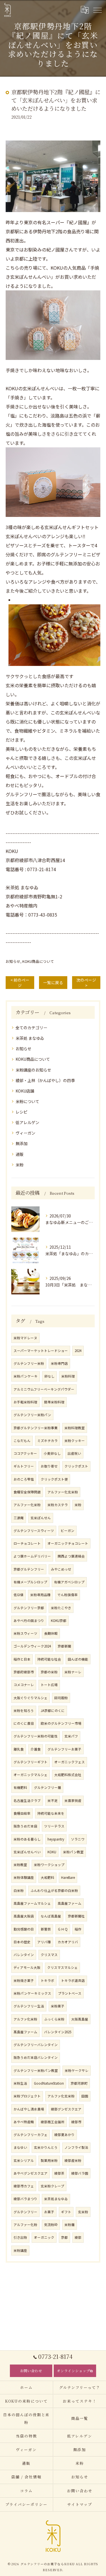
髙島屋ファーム (25, 2032)
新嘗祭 (46, 1929)
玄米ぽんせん (41, 1518)
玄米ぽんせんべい (27, 1852)
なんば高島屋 (51, 1916)
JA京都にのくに (53, 1711)
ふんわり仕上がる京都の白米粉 (54, 1890)
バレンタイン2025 (58, 2032)
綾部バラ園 (80, 2173)
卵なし (49, 1376)
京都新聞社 (76, 1916)
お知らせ (13, 961)
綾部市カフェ (24, 2186)
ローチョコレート (27, 1543)
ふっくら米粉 (54, 2019)
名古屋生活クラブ (27, 1801)
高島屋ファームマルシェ (32, 1903)
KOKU (52, 1852)
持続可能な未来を (51, 1813)
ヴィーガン (25, 1133)
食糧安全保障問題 (27, 1492)
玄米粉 (83, 2212)
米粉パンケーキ (26, 1376)
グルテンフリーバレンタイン (36, 2045)
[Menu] (97, 10)
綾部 (78, 2237)
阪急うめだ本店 (25, 1826)
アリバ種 (44, 1942)
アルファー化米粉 (27, 1505)
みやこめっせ (61, 1569)
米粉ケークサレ (77, 2070)
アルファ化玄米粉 (61, 2096)
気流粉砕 (51, 2225)
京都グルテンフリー (29, 1569)
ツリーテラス (54, 1826)
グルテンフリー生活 (29, 2006)
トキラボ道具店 (73, 1980)
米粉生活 (20, 2083)
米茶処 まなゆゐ (30, 1038)
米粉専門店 (59, 1363)
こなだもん (22, 1441)
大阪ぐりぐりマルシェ (31, 1698)
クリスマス (49, 1955)
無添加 (21, 1143)
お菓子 (49, 2212)
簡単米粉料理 (54, 1402)
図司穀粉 (61, 1698)
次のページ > (86, 983)
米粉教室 (20, 1865)
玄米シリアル (24, 2160)
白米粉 (19, 1890)
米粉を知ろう (24, 1711)
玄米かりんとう (46, 2147)
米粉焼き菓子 (24, 1980)
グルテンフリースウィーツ (34, 1531)
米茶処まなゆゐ (56, 2199)
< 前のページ (20, 983)
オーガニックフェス (70, 1762)
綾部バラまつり (25, 2199)
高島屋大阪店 (24, 1916)
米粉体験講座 (24, 1877)
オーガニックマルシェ (31, 1775)
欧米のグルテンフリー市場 (61, 1723)
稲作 (78, 1929)
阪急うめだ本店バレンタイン (36, 2057)
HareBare (68, 1877)
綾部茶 (59, 2173)
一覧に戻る (53, 982)
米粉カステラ (58, 1505)
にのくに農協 (24, 1723)
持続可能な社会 (49, 1659)
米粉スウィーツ (25, 1633)
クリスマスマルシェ (62, 1967)
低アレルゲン (27, 1122)
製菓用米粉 (49, 2160)
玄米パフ (71, 1736)
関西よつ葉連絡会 (71, 1556)
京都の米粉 (49, 1672)
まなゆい (20, 2147)
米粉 (20, 1165)
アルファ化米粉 (25, 2019)
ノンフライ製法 (76, 2147)
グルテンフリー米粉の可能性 (36, 1736)
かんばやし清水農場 (29, 2109)
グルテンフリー (25, 2212)
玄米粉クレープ (52, 2186)
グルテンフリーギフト (31, 1762)
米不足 (53, 1801)
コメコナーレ (24, 1685)
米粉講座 (20, 2250)
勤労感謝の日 (24, 1929)
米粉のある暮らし (27, 1839)
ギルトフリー (24, 1466)
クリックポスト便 (54, 1479)
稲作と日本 (22, 1659)
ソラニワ (78, 1839)
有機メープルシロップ (30, 1582)
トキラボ (47, 1980)
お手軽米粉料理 (25, 1402)
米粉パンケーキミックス (32, 1993)
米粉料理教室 (75, 1428)
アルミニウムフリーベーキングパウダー (44, 1389)
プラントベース (70, 1993)
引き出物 (20, 2237)
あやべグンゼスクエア (31, 2173)
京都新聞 (64, 1646)
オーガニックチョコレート (68, 1543)
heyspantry (56, 1839)
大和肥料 (47, 1877)
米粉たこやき (61, 1608)
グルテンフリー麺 (47, 1787)
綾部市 (76, 2122)
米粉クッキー (75, 1441)
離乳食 (19, 1749)
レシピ (21, 1112)
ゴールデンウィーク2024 (32, 1646)
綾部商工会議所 (53, 2122)
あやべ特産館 (24, 2122)
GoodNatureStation (49, 2083)
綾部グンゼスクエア (66, 2109)
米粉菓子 (58, 2006)
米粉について (27, 1101)
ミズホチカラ (47, 1441)
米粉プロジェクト (27, 2096)
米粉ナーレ (73, 1672)
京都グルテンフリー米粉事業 (36, 1428)
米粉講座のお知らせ (33, 1070)
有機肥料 (20, 1787)
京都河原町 (79, 2083)
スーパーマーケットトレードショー (41, 1351)
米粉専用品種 (40, 1595)
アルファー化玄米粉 (63, 1492)
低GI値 (19, 1595)
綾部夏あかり (64, 2135)
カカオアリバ (68, 1942)
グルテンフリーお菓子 (64, 1749)
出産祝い (74, 1453)
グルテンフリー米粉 (29, 1363)
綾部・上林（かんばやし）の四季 (45, 1080)
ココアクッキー (25, 1453)
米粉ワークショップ (49, 1865)
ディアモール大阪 (27, 1967)
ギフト (66, 2212)
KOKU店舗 (25, 1091)
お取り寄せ (49, 1466)
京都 (64, 2237)
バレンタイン (24, 1955)
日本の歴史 (22, 1942)
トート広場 (49, 1685)
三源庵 (19, 1518)
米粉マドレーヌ (25, 1338)
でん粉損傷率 (68, 1595)
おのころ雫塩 (24, 1479)
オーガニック (44, 2237)
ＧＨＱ (63, 1929)
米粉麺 (70, 2225)
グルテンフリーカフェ (31, 2135)
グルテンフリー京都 (29, 1608)
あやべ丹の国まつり (29, 1621)
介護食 (36, 1749)
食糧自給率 (22, 1813)
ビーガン (68, 1531)
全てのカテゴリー (31, 1028)
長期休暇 (51, 1633)
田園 (85, 2096)
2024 (78, 1351)
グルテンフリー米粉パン (32, 1415)
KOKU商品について (38, 961)
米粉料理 (68, 1376)
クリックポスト (76, 1466)
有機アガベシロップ (69, 1582)
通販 (20, 1154)
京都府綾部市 (24, 1672)
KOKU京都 (59, 1621)
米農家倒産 (73, 1801)
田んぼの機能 (78, 1659)
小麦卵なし (52, 1453)
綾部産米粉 (73, 2160)
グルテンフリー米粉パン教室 (36, 2070)
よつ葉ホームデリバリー (32, 1556)
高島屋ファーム (70, 1903)
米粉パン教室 (73, 1852)
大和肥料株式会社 (68, 1775)
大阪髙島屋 (80, 2019)
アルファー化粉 (25, 2225)
